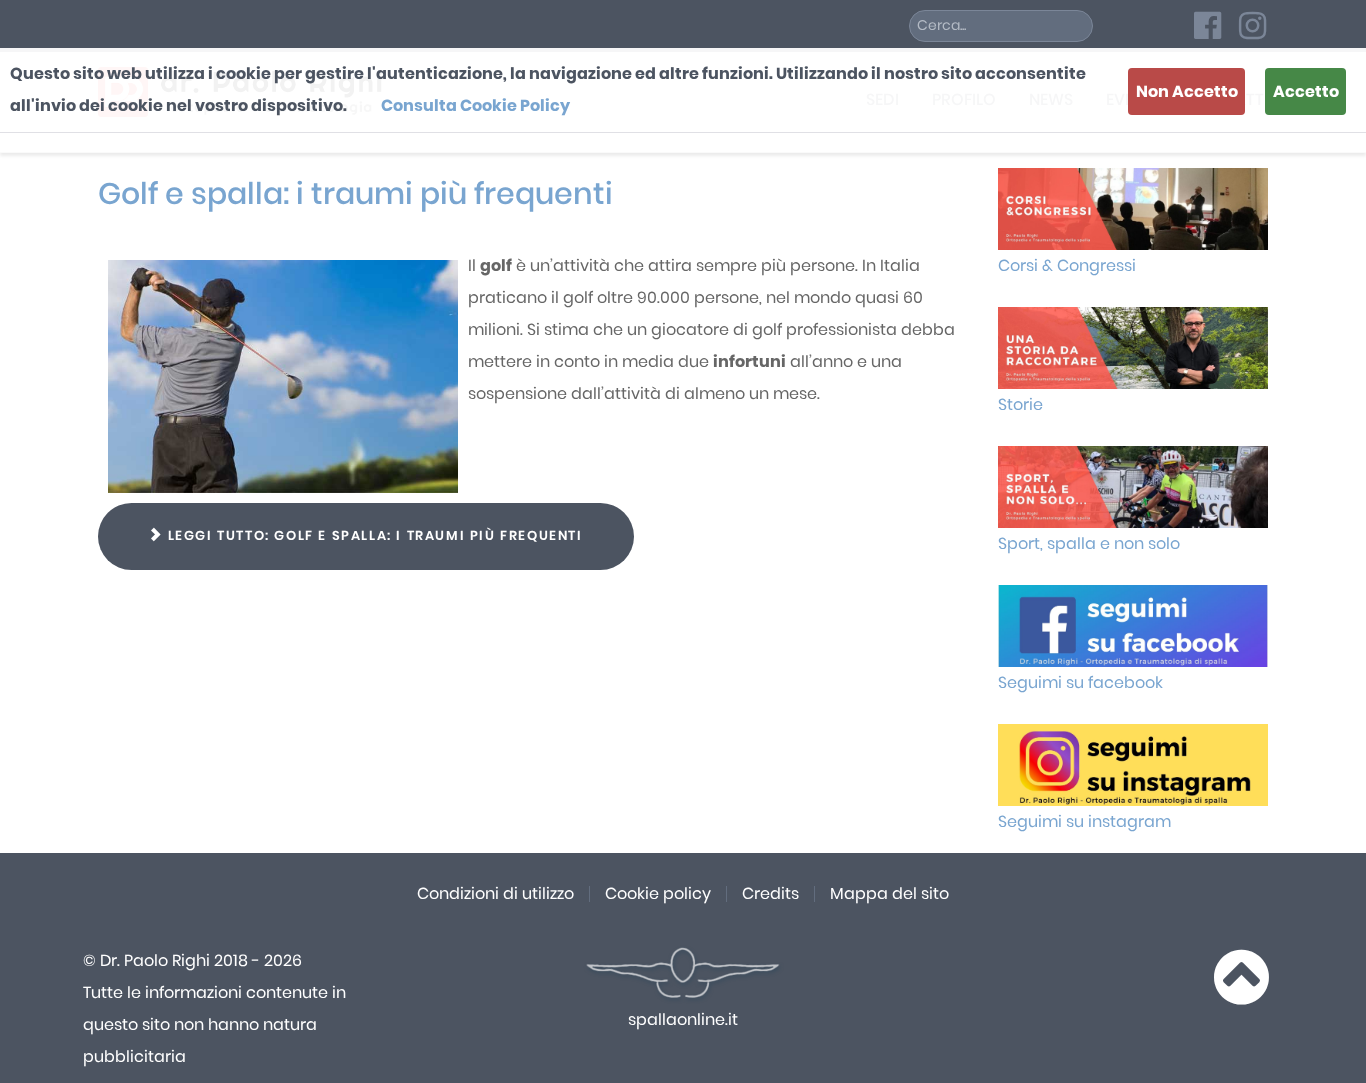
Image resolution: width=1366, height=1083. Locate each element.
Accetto (1306, 92)
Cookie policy (658, 894)
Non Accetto (1187, 92)
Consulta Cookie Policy (475, 106)
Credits (770, 894)
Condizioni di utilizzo (495, 894)
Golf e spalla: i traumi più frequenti (355, 195)
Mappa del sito (889, 894)
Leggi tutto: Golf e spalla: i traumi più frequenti (373, 536)
